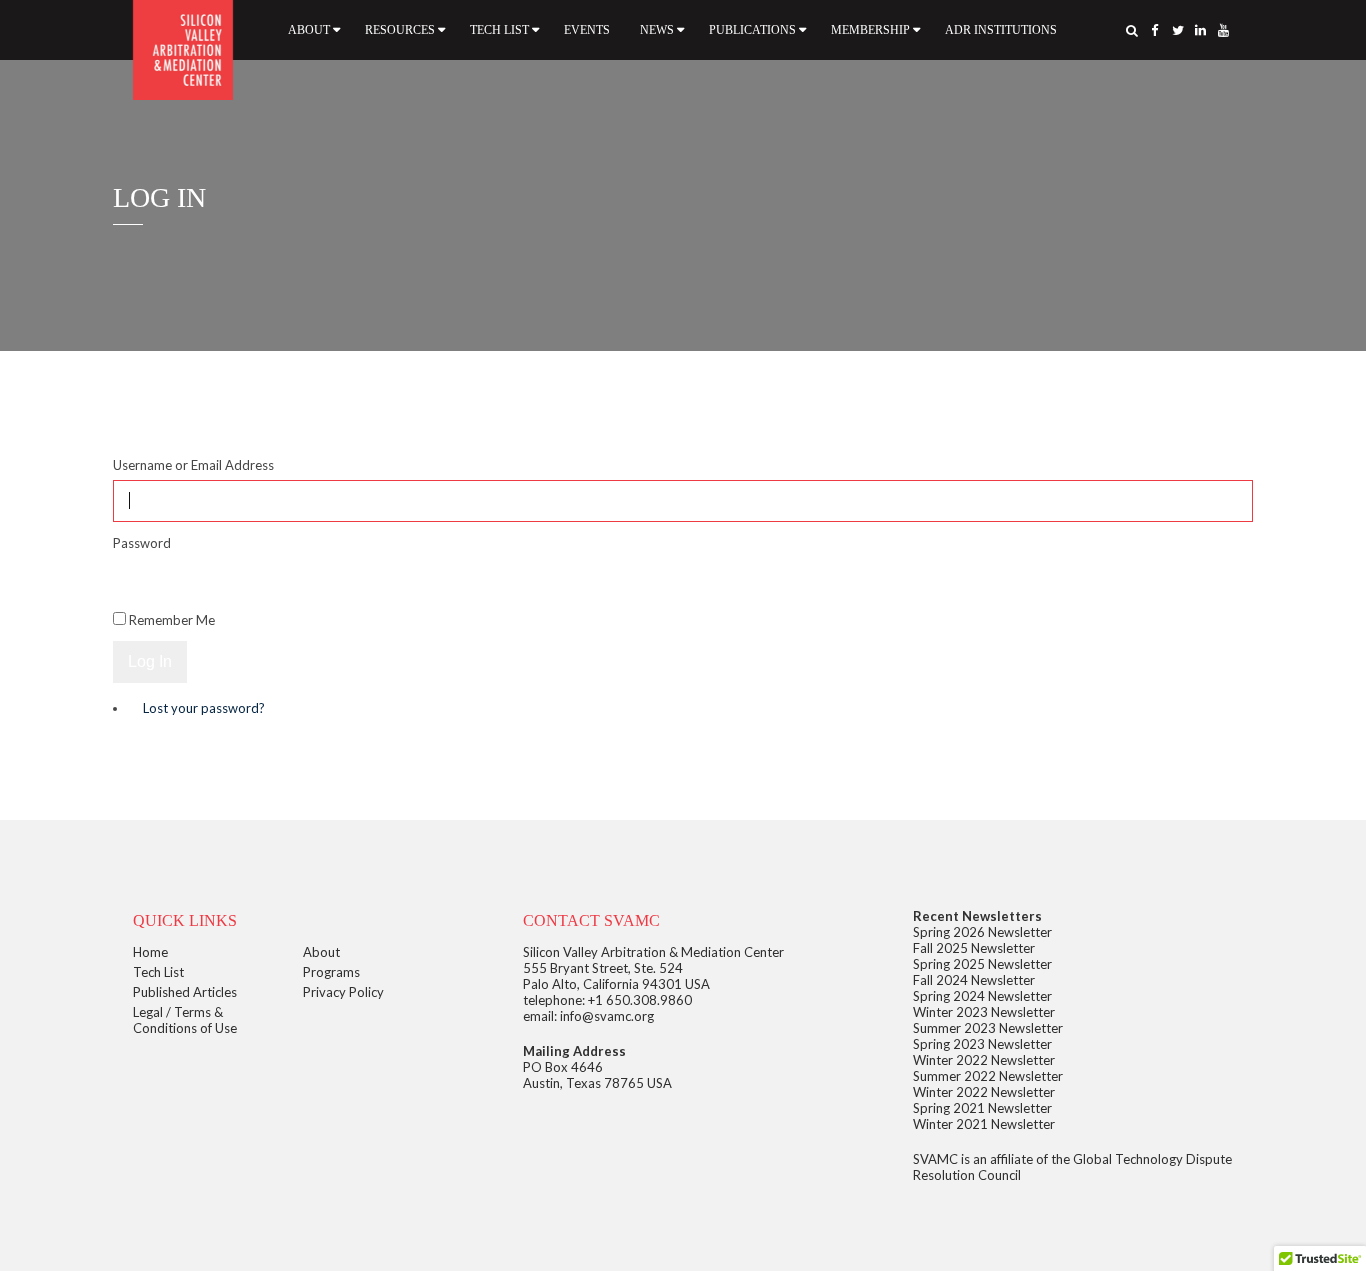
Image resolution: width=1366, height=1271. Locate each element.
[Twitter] (1178, 30)
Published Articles (185, 992)
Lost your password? (204, 708)
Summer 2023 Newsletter (988, 1028)
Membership (870, 30)
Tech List (499, 30)
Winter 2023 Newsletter (984, 1012)
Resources (400, 30)
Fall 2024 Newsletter (974, 980)
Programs (331, 972)
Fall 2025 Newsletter (974, 948)
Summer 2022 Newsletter (988, 1076)
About (309, 30)
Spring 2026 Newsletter (982, 932)
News (657, 30)
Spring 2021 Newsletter (982, 1108)
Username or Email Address (193, 465)
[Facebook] (1155, 30)
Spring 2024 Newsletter (982, 996)
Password (142, 543)
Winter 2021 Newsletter (984, 1124)
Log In (150, 661)
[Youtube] (1224, 30)
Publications (752, 30)
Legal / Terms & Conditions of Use (185, 1020)
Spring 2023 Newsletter (982, 1044)
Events (587, 30)
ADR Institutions (1001, 30)
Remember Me (172, 620)
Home (150, 952)
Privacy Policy (343, 992)
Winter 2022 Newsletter (984, 1060)
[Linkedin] (1201, 30)
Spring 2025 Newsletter (982, 964)
